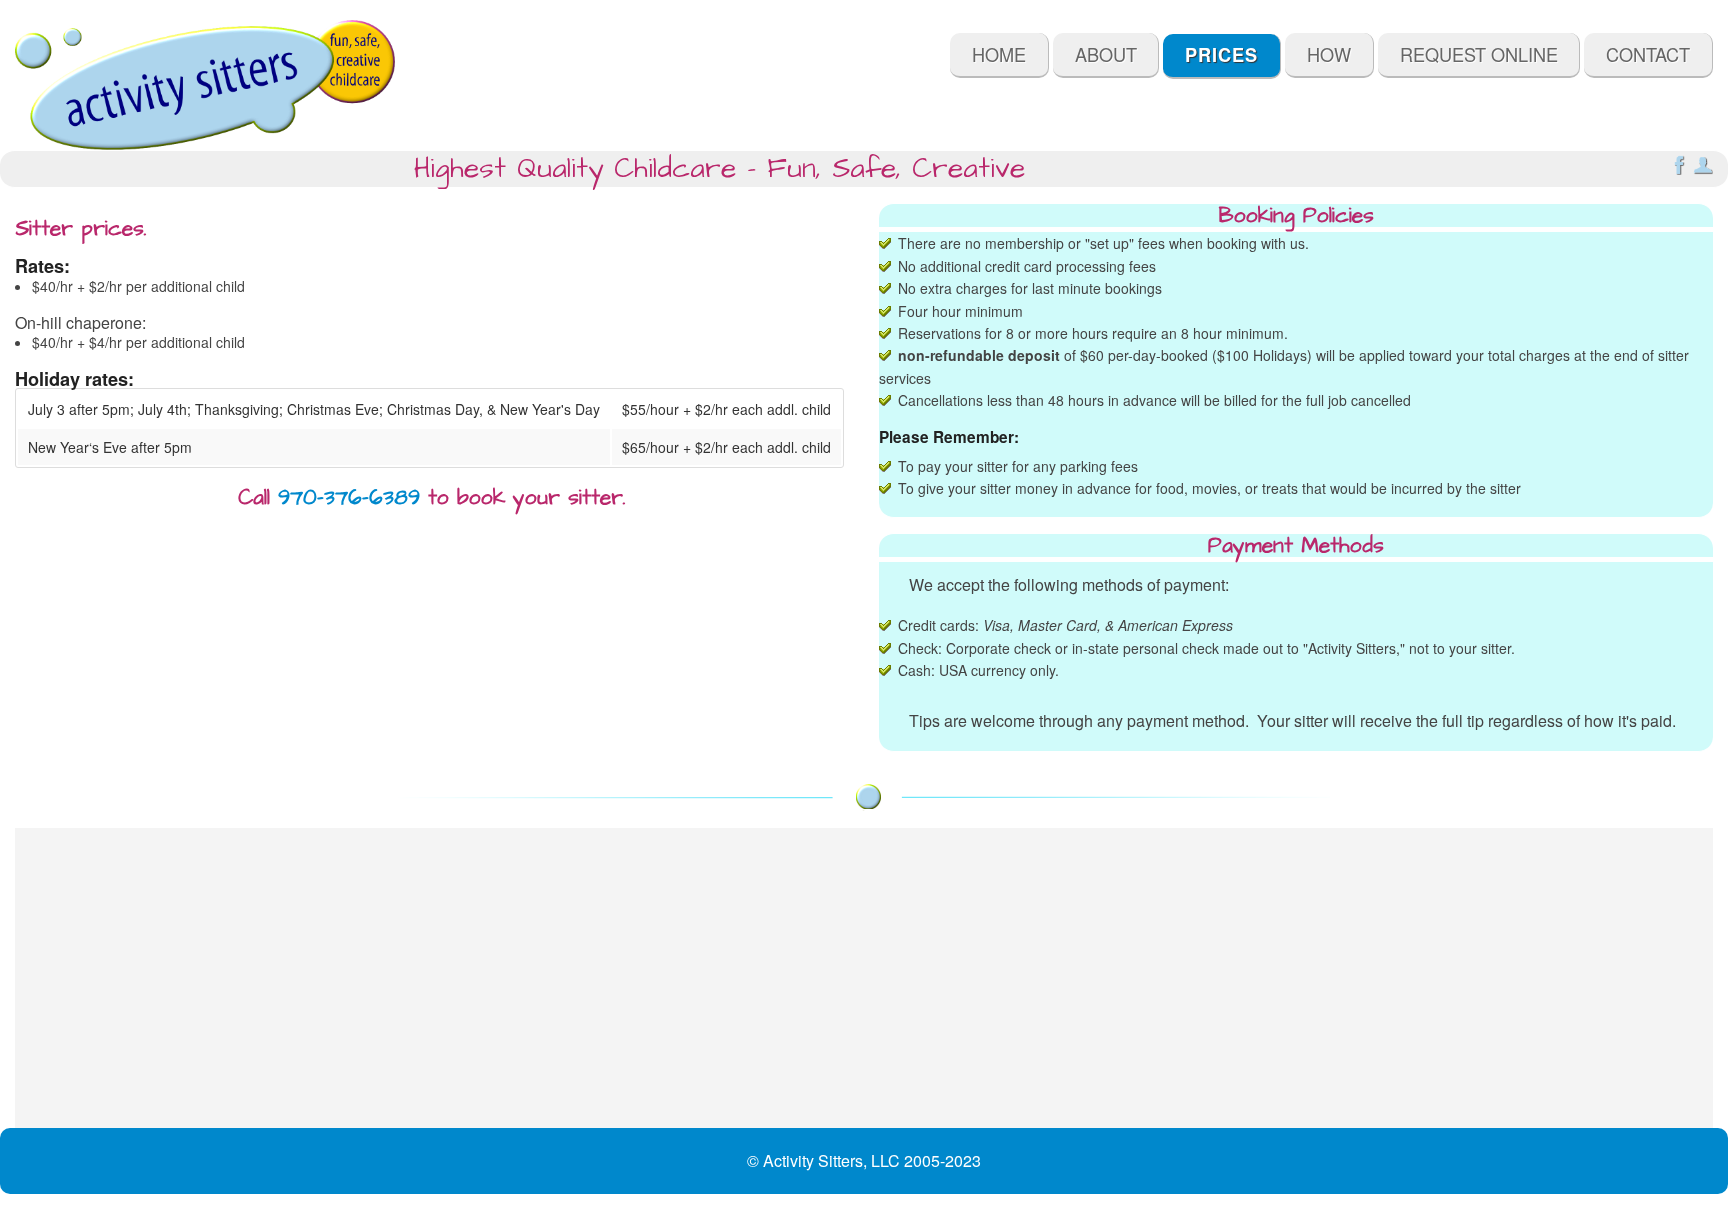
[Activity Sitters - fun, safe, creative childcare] (205, 85)
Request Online (1479, 54)
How (1329, 54)
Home (999, 54)
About (1106, 54)
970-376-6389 (349, 497)
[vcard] (1703, 169)
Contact (1648, 54)
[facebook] (1679, 169)
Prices (1221, 55)
